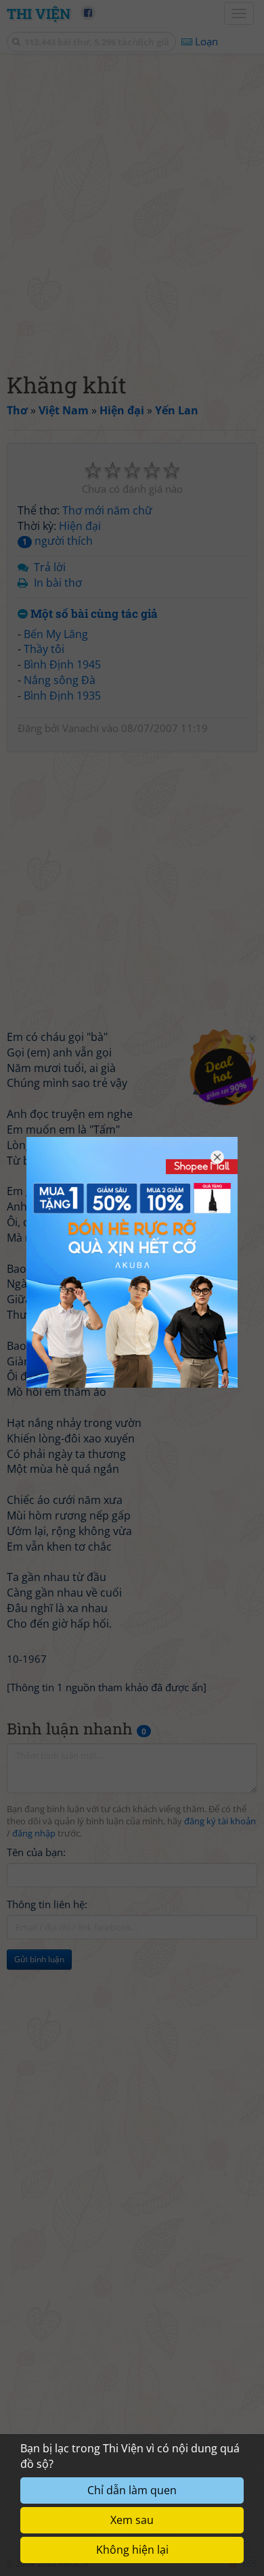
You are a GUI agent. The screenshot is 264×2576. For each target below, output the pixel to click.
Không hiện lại (132, 2550)
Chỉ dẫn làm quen (132, 2490)
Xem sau (132, 2520)
